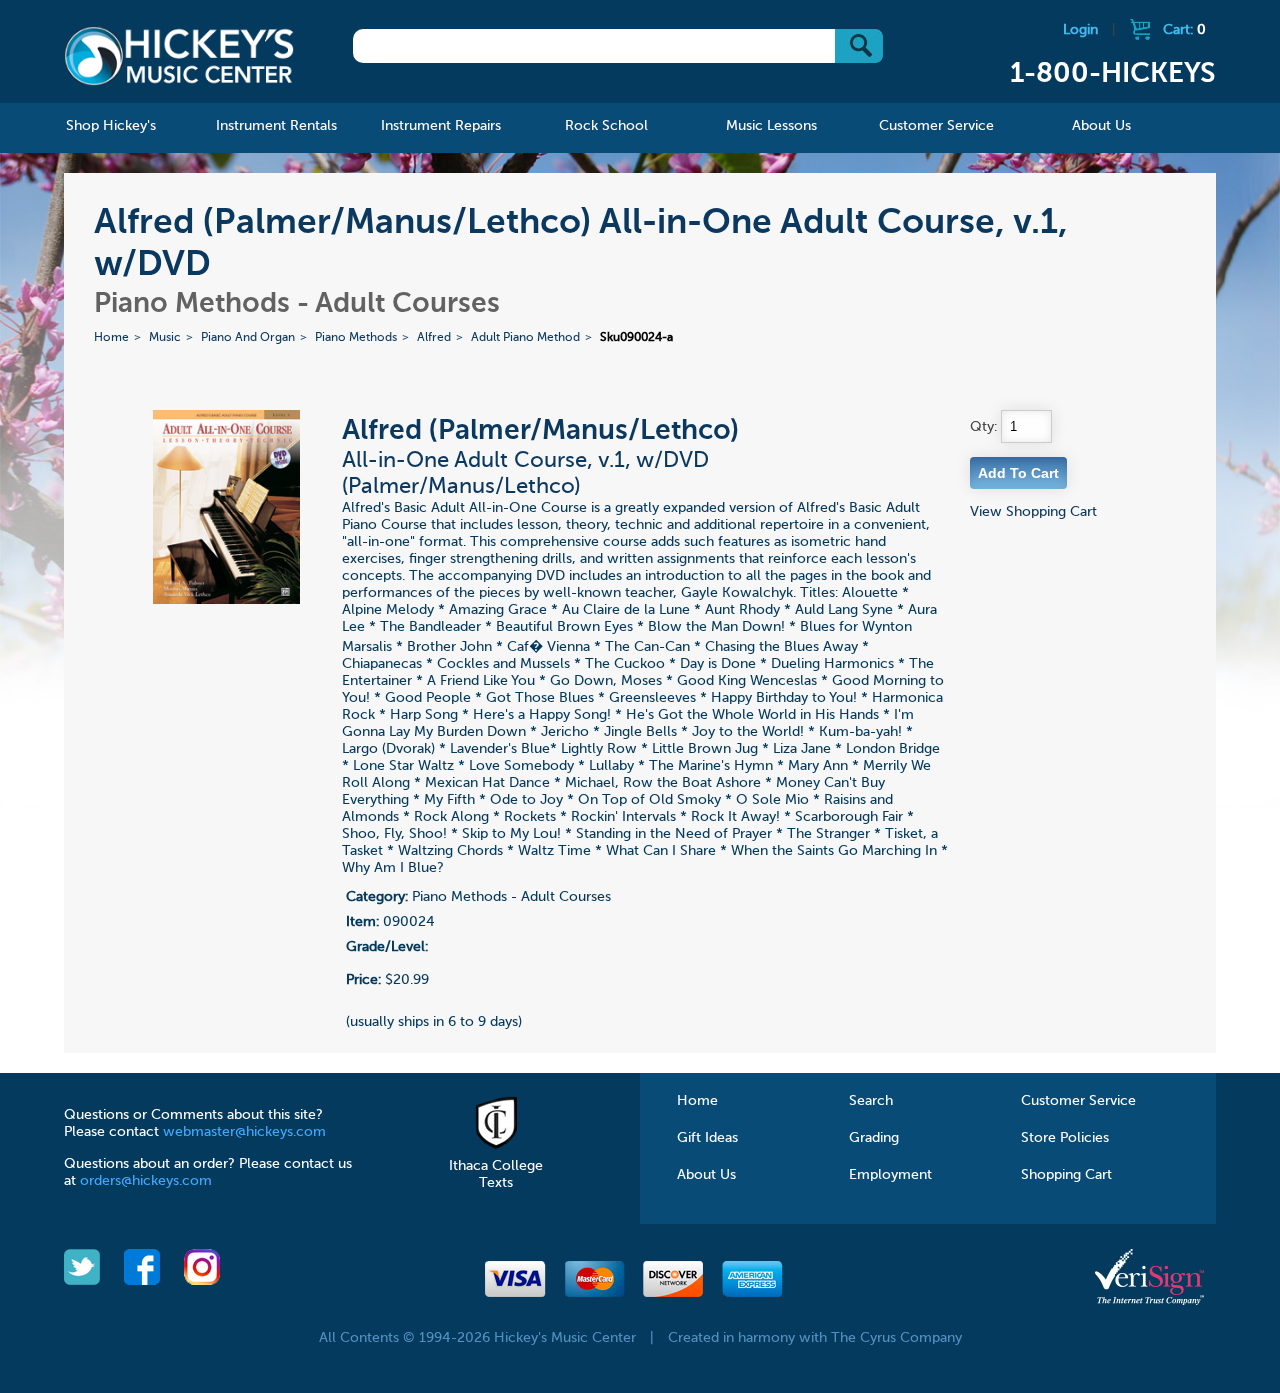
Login (1080, 30)
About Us (706, 1175)
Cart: (1184, 30)
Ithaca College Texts (496, 1174)
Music (165, 338)
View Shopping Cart (1033, 512)
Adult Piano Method (525, 338)
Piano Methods (356, 338)
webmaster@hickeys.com (244, 1132)
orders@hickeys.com (146, 1181)
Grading (874, 1138)
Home (111, 338)
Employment (890, 1175)
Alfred (434, 338)
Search (871, 1101)
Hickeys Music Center (179, 55)
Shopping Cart (1066, 1175)
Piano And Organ (248, 338)
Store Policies (1065, 1138)
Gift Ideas (707, 1138)
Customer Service (1078, 1101)
